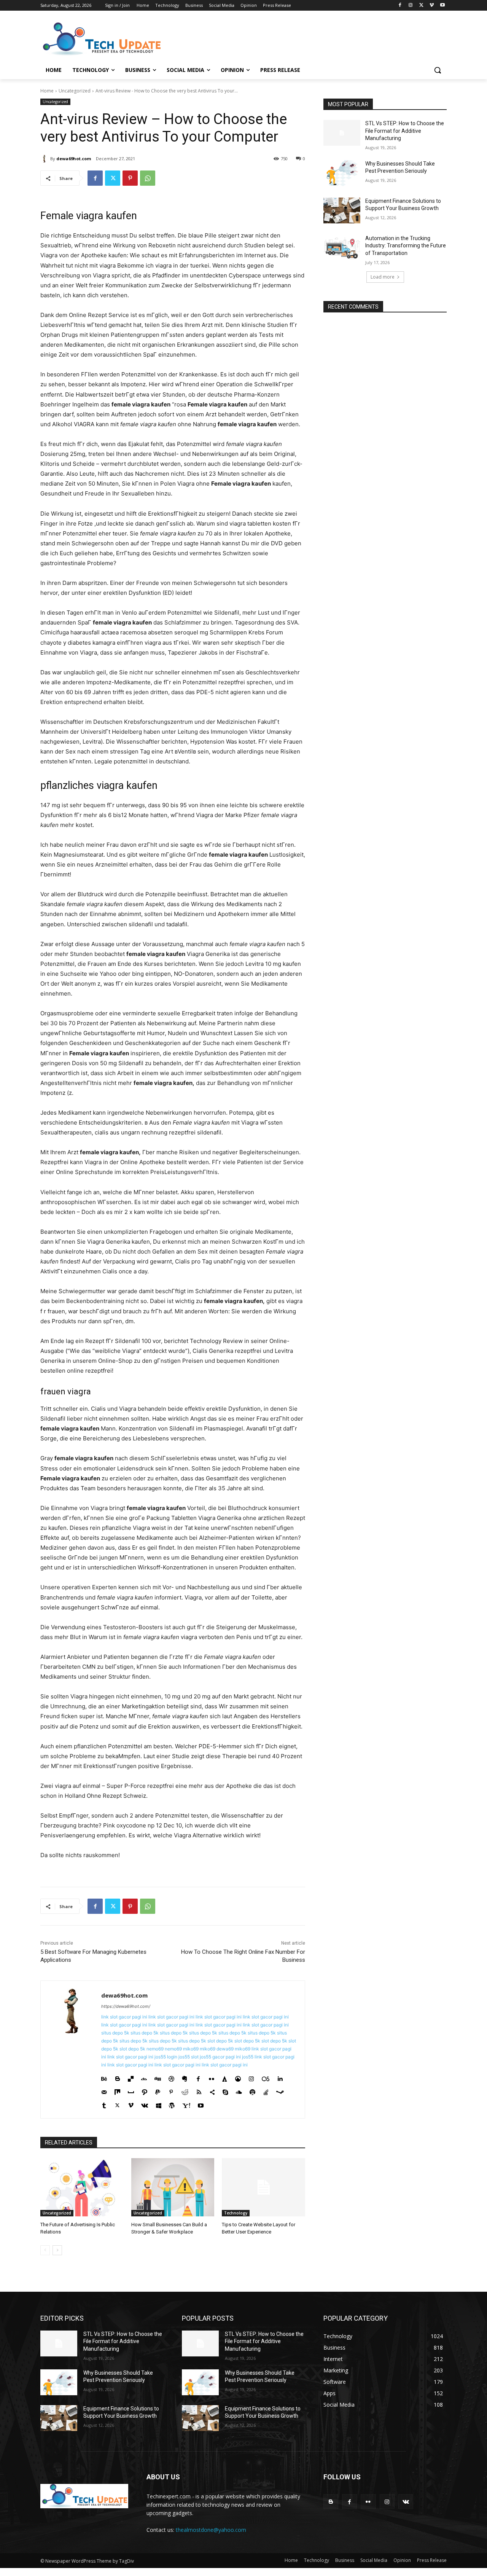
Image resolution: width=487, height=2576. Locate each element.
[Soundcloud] (239, 2090)
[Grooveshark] (238, 2077)
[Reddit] (185, 2090)
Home (47, 91)
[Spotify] (252, 2090)
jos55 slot (189, 2057)
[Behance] (104, 2077)
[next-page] (57, 2250)
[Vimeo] (432, 6)
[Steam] (280, 2090)
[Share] (212, 2090)
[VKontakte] (145, 2104)
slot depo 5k (220, 2041)
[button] (438, 70)
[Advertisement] (301, 38)
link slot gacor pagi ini (124, 2017)
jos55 (248, 2057)
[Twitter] (421, 6)
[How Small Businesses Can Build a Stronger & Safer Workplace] (173, 2187)
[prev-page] (45, 2250)
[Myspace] (131, 2090)
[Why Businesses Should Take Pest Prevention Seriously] (342, 173)
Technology (236, 2213)
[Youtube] (442, 6)
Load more (383, 277)
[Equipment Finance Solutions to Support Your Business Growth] (342, 210)
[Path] (144, 2090)
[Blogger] (117, 2077)
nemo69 (155, 2049)
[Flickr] (211, 2077)
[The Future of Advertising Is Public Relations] (82, 2187)
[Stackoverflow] (266, 2090)
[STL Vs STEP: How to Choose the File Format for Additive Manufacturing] (342, 133)
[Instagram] (411, 6)
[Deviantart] (144, 2077)
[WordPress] (172, 2104)
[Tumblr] (104, 2104)
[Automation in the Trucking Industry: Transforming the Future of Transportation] (342, 248)
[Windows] (158, 2104)
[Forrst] (225, 2077)
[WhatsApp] (148, 178)
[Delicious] (131, 2077)
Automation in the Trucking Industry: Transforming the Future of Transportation (406, 246)
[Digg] (158, 2077)
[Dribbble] (171, 2077)
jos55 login (166, 2057)
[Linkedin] (280, 2077)
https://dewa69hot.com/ (126, 2006)
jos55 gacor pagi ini (220, 2057)
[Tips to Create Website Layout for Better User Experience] (263, 2187)
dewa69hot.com (74, 159)
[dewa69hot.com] (45, 159)
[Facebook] (400, 6)
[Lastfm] (266, 2077)
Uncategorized (75, 91)
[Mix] (117, 2090)
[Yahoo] (186, 2104)
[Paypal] (158, 2090)
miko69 (191, 2049)
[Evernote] (185, 2077)
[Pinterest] (130, 178)
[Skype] (225, 2090)
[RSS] (199, 2090)
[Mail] (104, 2090)
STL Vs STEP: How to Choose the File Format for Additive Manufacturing (405, 131)
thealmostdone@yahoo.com (211, 2530)
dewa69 (225, 2049)
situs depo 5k (115, 2033)
